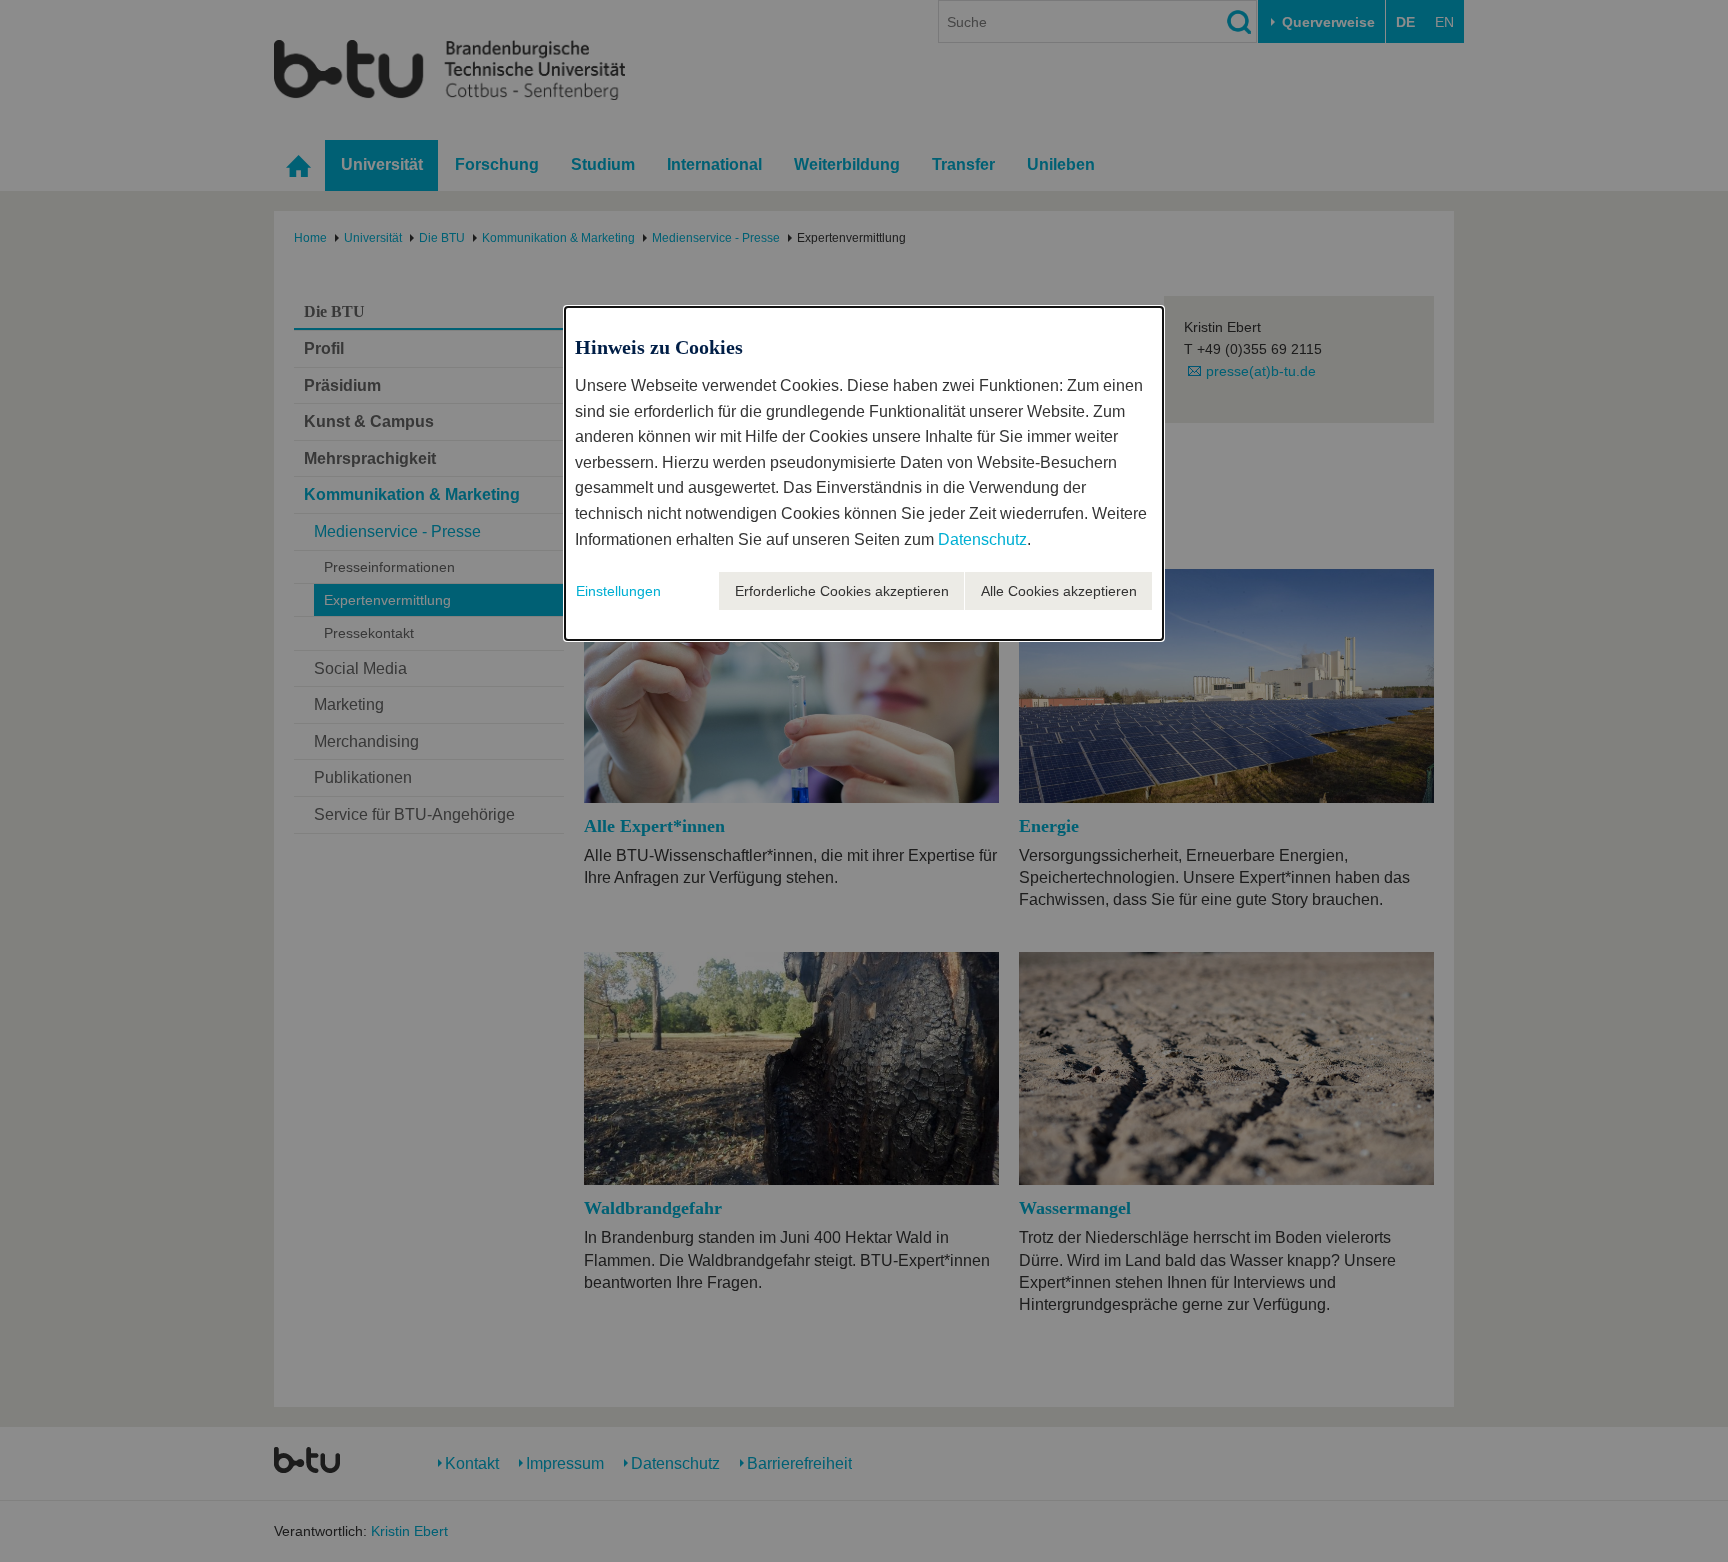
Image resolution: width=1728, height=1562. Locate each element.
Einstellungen (618, 591)
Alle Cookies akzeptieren (1059, 591)
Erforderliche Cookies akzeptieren (842, 591)
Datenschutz (982, 539)
